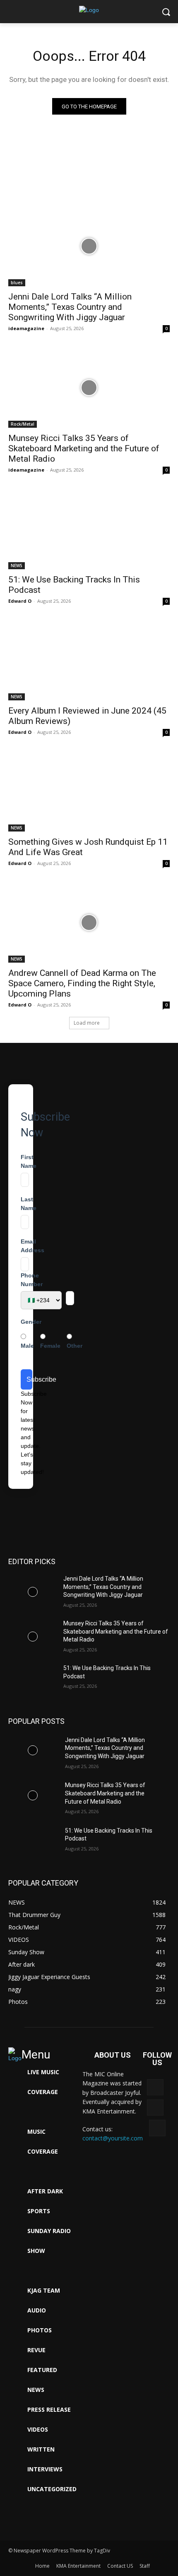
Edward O (20, 601)
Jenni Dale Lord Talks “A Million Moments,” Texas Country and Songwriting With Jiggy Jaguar (70, 307)
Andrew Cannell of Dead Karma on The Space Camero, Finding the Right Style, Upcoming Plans (82, 983)
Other (75, 1346)
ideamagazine (26, 328)
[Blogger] (155, 2087)
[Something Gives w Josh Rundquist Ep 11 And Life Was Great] (89, 791)
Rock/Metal (23, 424)
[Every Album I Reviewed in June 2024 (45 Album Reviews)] (89, 660)
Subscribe (29, 1379)
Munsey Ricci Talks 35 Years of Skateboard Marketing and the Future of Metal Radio (84, 448)
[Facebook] (155, 2108)
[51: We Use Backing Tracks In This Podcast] (89, 529)
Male (27, 1346)
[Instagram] (157, 2128)
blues (17, 283)
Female (50, 1346)
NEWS (17, 566)
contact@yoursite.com (113, 2138)
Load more (87, 1023)
